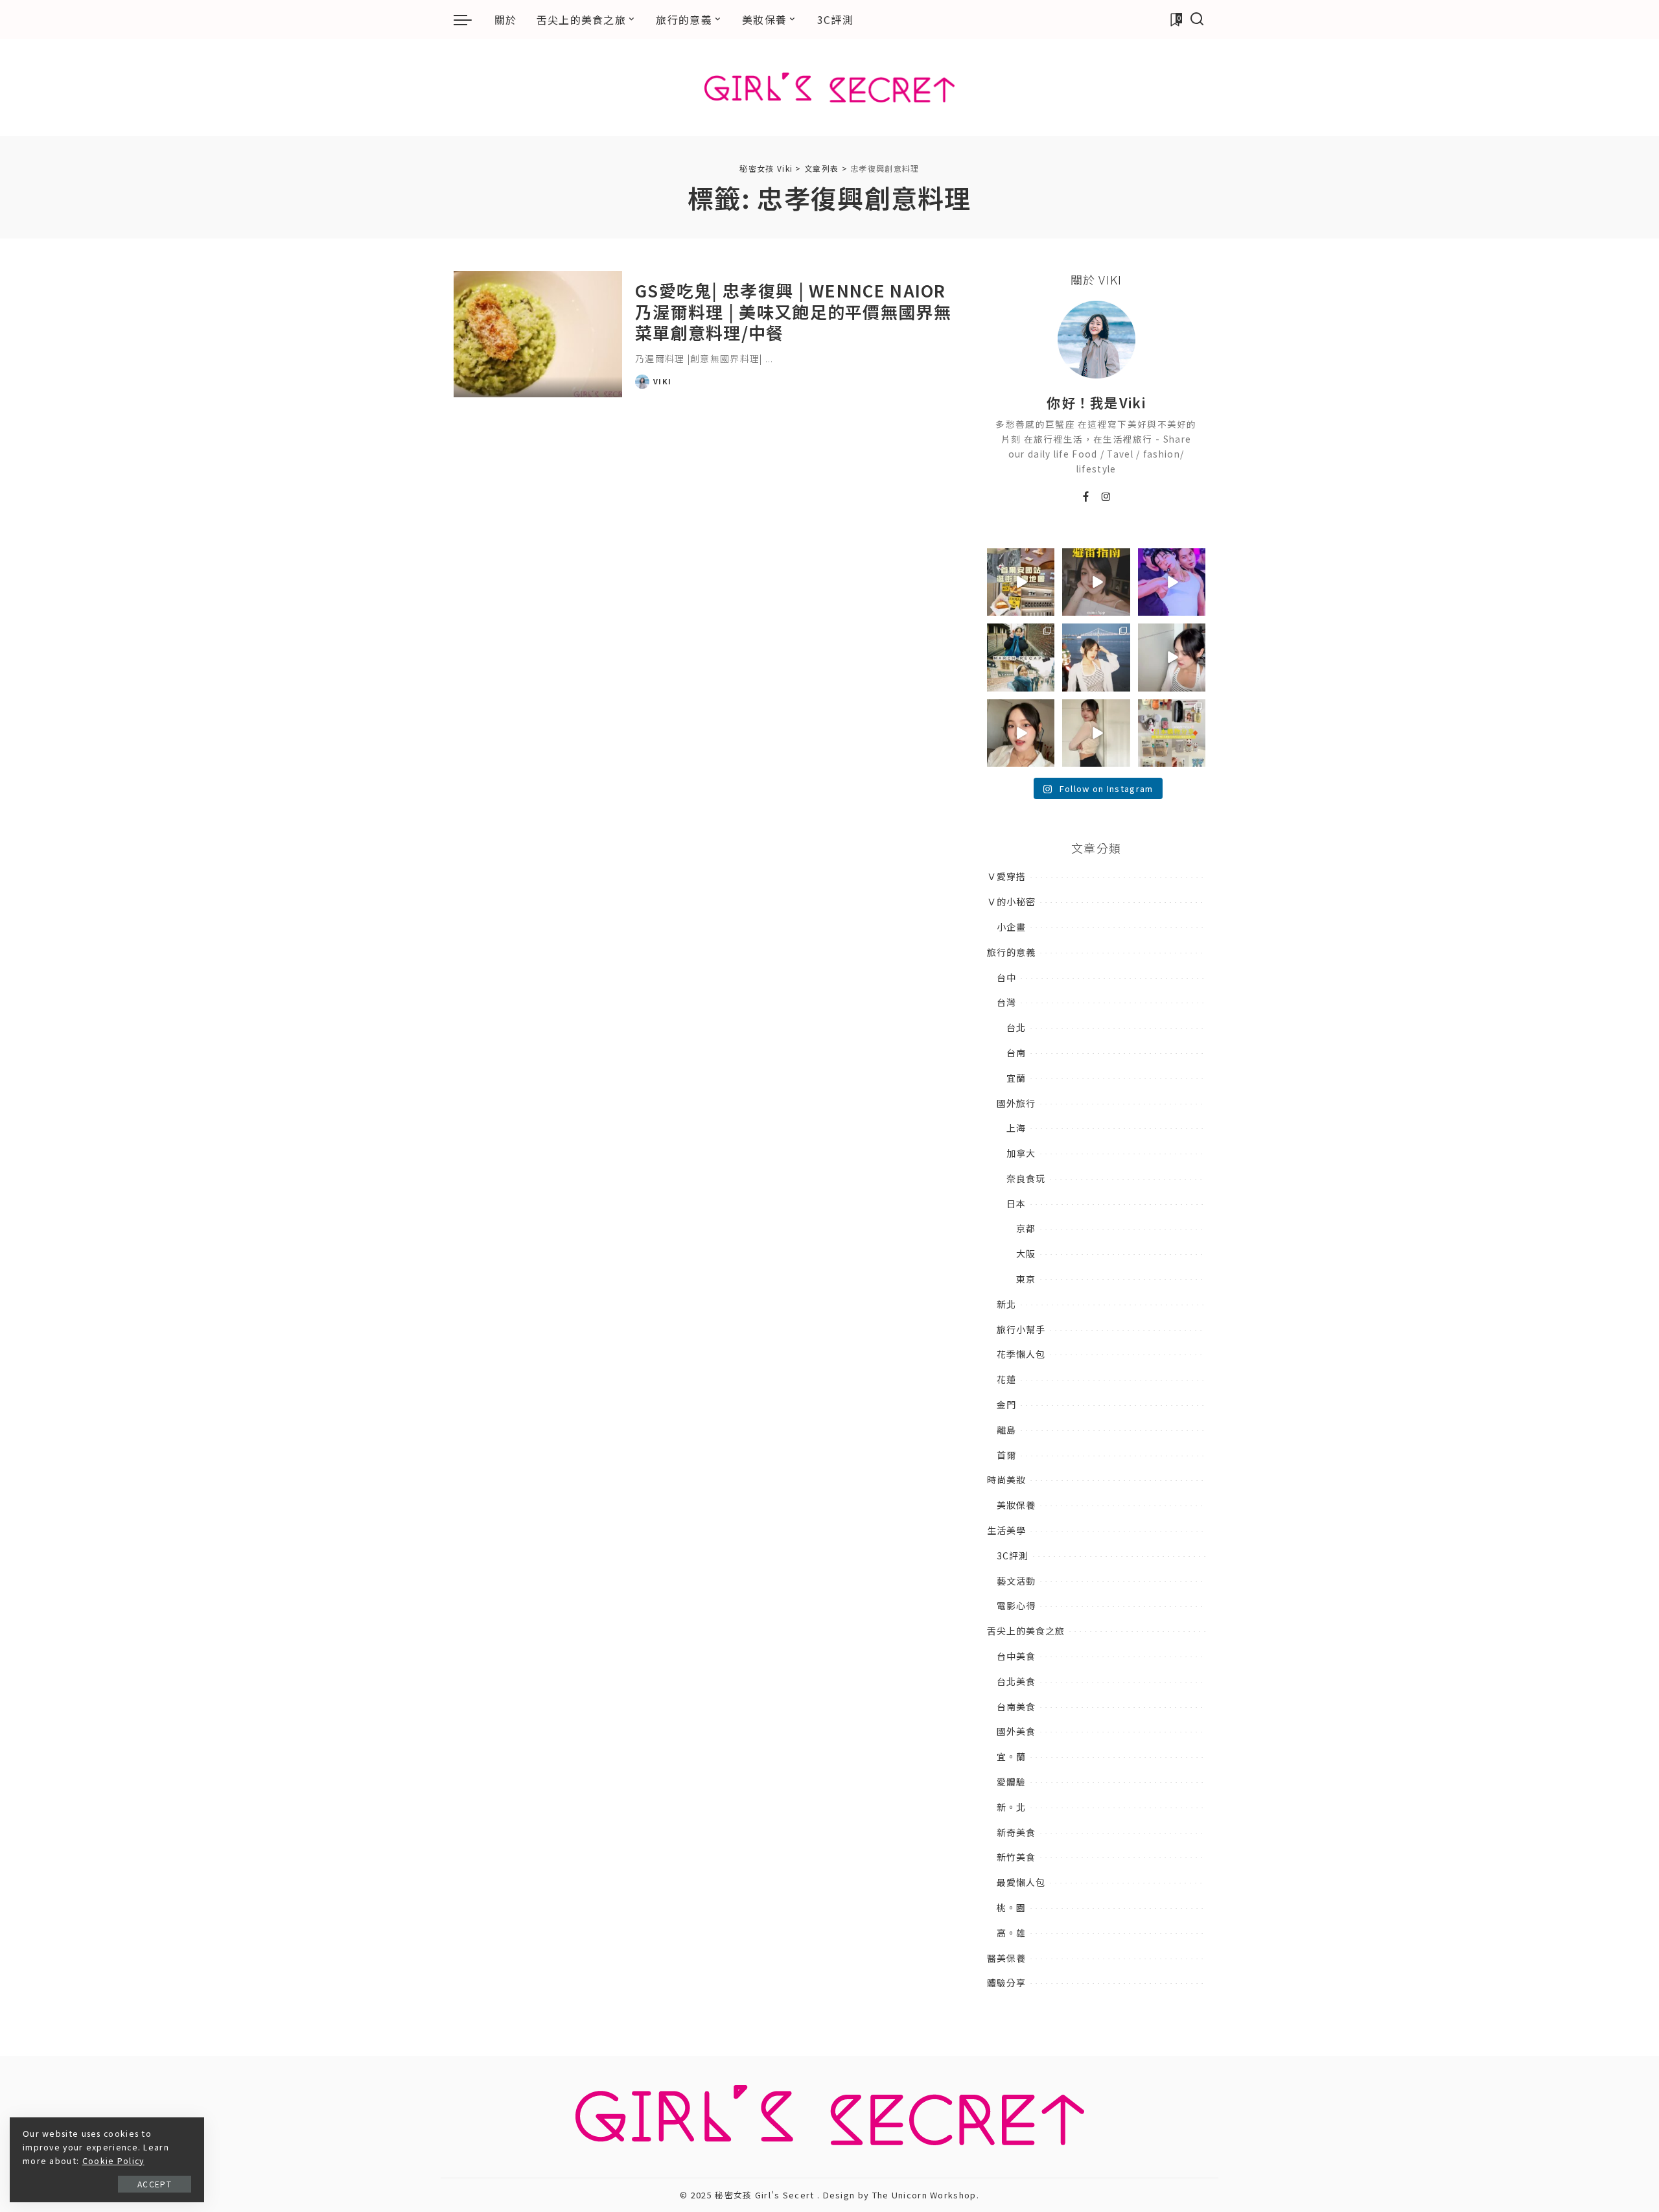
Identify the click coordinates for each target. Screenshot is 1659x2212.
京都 (1026, 1228)
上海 (1016, 1128)
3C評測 (1013, 1555)
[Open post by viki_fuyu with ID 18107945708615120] (1021, 657)
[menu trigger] (469, 19)
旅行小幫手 (1021, 1329)
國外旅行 (1016, 1103)
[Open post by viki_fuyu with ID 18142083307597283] (1172, 582)
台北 (1016, 1027)
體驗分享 (1006, 1983)
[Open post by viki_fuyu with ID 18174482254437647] (1096, 657)
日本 (1016, 1204)
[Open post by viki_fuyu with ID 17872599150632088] (1096, 582)
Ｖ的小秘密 (1011, 902)
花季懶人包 (1021, 1354)
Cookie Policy (113, 2161)
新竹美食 (1016, 1857)
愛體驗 (1011, 1782)
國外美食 (1016, 1731)
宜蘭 (1016, 1078)
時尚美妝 (1006, 1480)
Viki (662, 381)
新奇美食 (1016, 1832)
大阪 (1026, 1253)
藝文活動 (1016, 1581)
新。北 (1011, 1807)
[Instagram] (1107, 497)
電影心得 (1016, 1605)
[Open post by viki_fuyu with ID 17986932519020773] (1172, 657)
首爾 (1006, 1455)
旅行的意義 (1011, 952)
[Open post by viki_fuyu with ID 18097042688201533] (1172, 733)
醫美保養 (1006, 1958)
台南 (1016, 1053)
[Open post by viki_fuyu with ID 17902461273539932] (1096, 733)
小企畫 (1011, 927)
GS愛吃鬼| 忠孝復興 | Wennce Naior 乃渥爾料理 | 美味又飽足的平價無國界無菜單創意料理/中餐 (793, 311)
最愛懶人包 (1021, 1882)
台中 (1006, 977)
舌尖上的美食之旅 (1026, 1631)
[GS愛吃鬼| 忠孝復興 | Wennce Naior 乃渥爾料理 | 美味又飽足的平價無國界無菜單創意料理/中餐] (538, 334)
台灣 (1006, 1002)
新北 (1006, 1304)
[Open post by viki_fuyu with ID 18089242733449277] (1021, 733)
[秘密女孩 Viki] (830, 87)
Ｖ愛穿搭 (1006, 876)
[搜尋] (1197, 19)
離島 (1006, 1430)
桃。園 (1011, 1907)
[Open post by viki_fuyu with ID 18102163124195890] (1021, 582)
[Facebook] (1086, 497)
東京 (1026, 1279)
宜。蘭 (1011, 1756)
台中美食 (1016, 1656)
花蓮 (1006, 1379)
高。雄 (1011, 1933)
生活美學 (1006, 1530)
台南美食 (1016, 1706)
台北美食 (1016, 1681)
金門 (1006, 1404)
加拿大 (1021, 1153)
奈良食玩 (1026, 1178)
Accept (155, 2184)
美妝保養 (1016, 1505)
